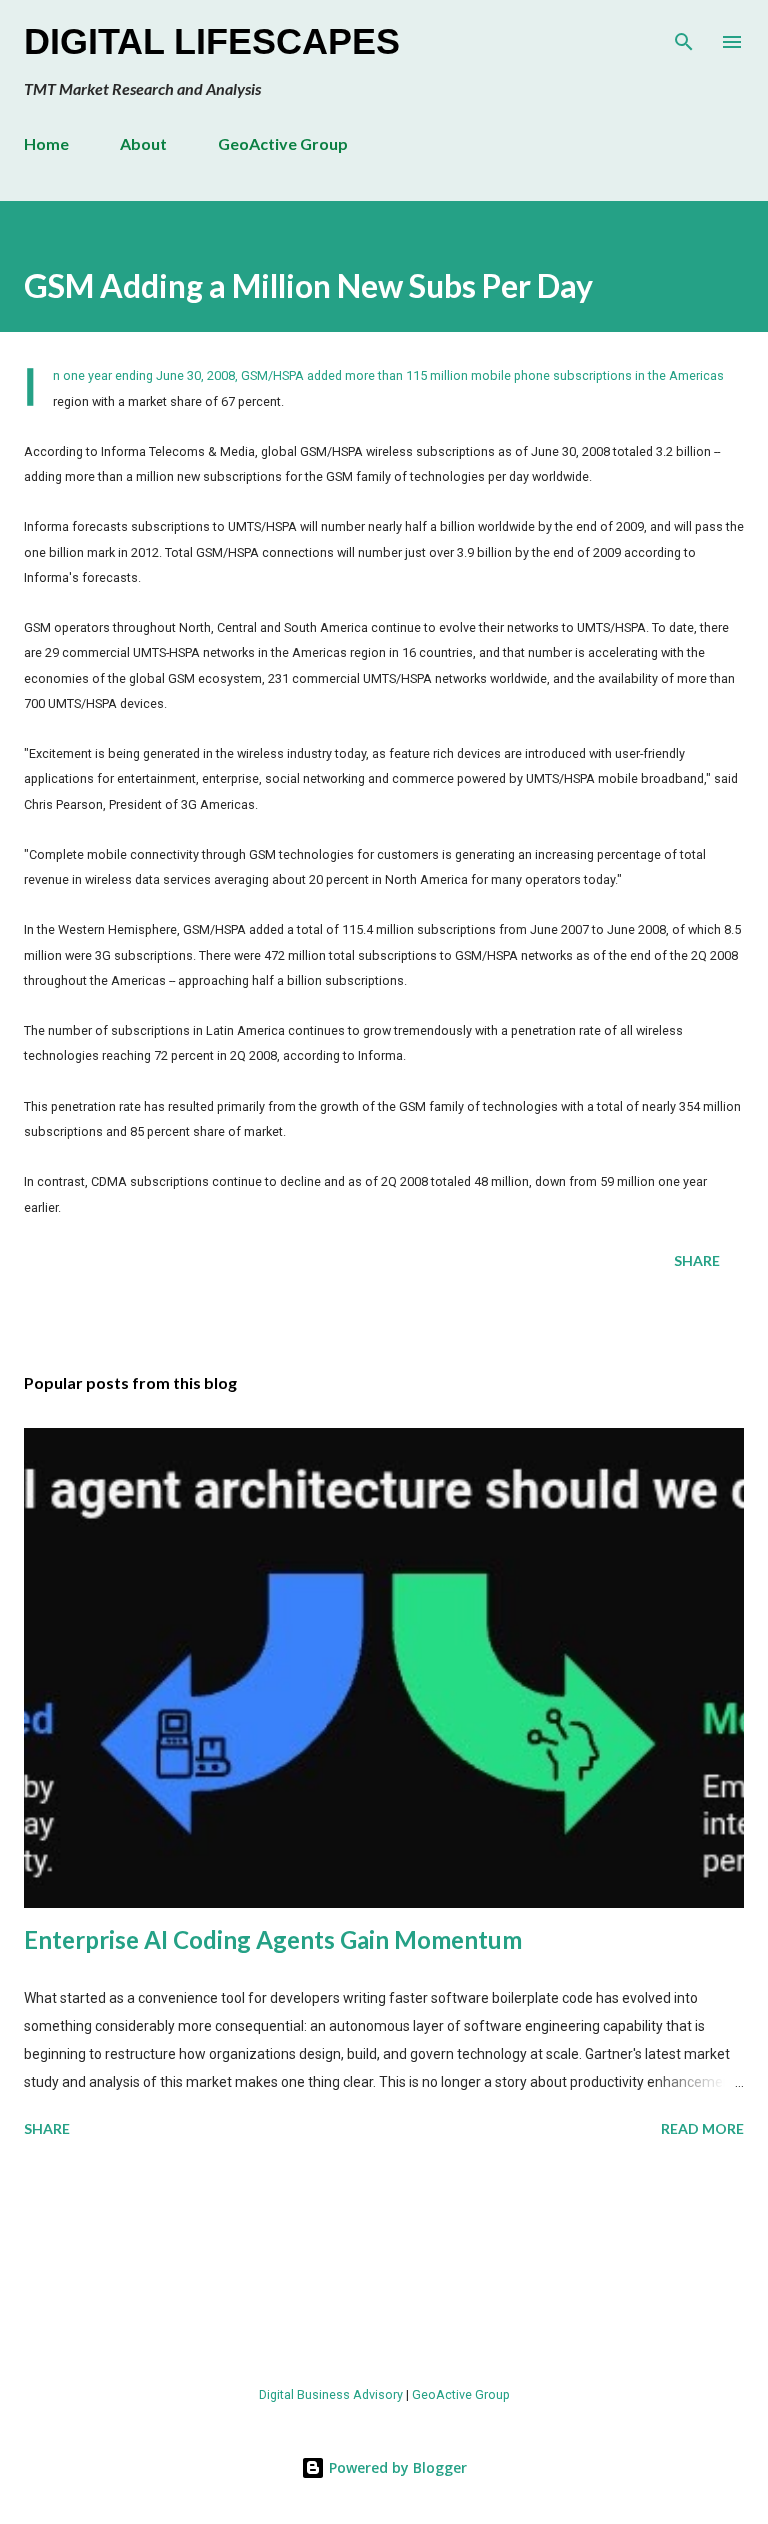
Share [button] (697, 1260)
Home (46, 143)
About (143, 143)
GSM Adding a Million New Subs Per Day (308, 285)
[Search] (684, 36)
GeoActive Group (283, 143)
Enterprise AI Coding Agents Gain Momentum (273, 1939)
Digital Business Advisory (331, 2394)
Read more (702, 2128)
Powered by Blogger (396, 2467)
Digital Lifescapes (212, 41)
